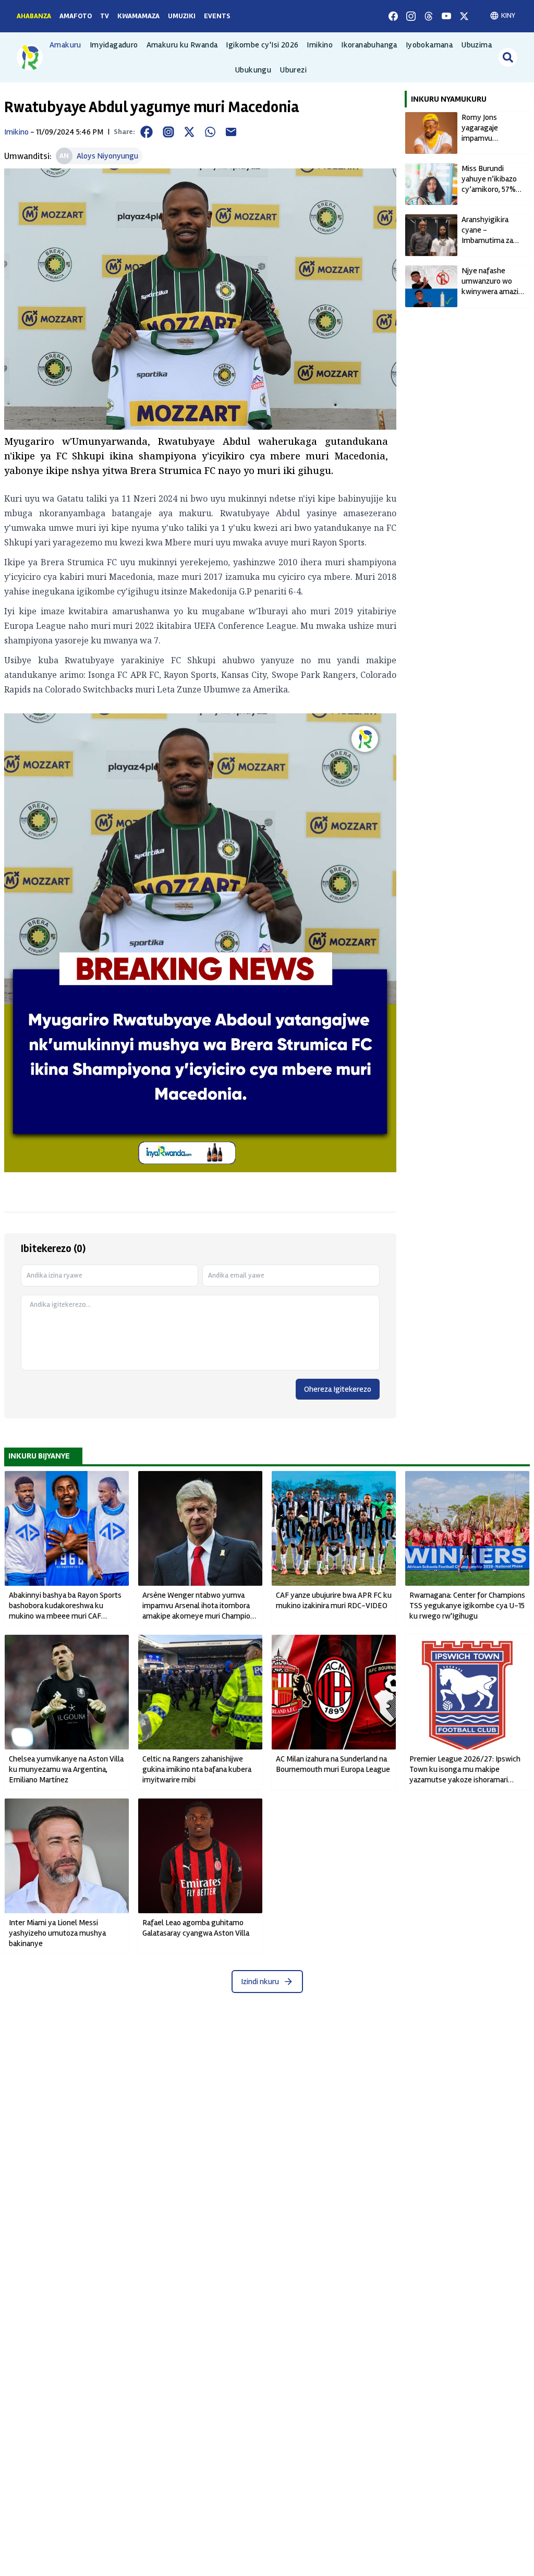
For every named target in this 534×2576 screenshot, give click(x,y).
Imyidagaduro (114, 45)
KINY (508, 15)
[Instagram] (411, 16)
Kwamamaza (138, 16)
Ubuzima (476, 45)
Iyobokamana (429, 45)
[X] (464, 16)
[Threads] (429, 16)
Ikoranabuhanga (369, 45)
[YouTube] (446, 16)
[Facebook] (393, 16)
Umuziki (182, 16)
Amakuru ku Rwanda (182, 45)
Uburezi (293, 70)
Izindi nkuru (260, 1982)
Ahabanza (34, 16)
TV (105, 16)
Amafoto (76, 16)
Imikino (320, 45)
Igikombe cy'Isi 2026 (262, 45)
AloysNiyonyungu (107, 156)
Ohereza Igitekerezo (338, 1389)
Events (217, 16)
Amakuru (65, 45)
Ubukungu (253, 70)
